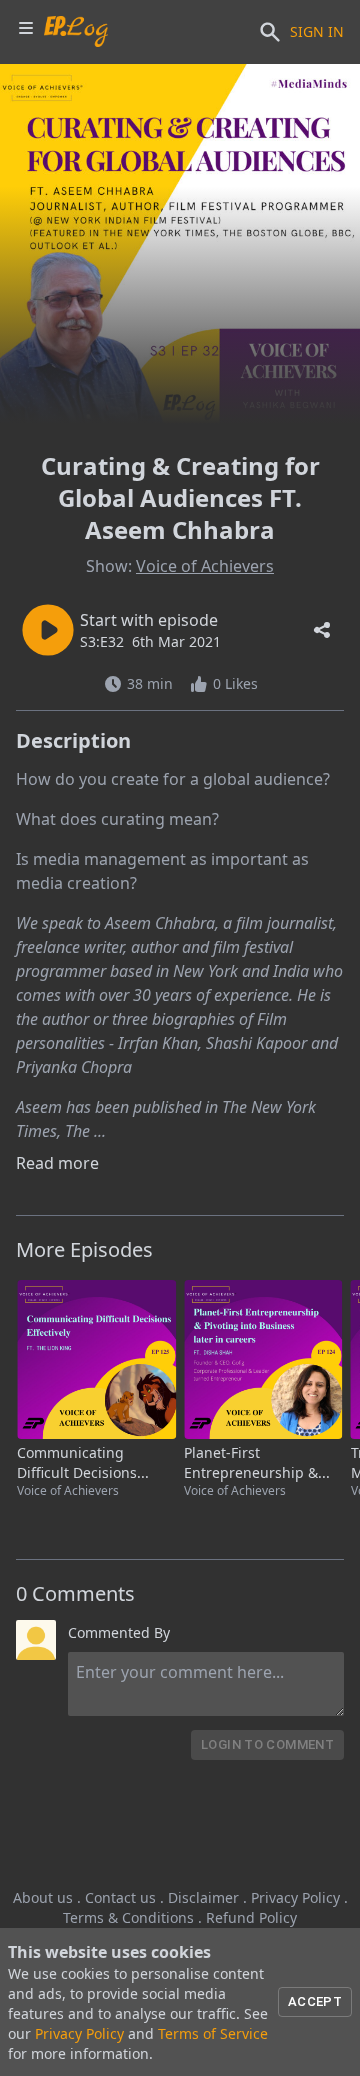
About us (43, 1897)
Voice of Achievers (205, 566)
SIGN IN (317, 31)
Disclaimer (203, 1897)
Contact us (120, 1897)
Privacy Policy (295, 1897)
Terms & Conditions (128, 1917)
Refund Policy (251, 1917)
